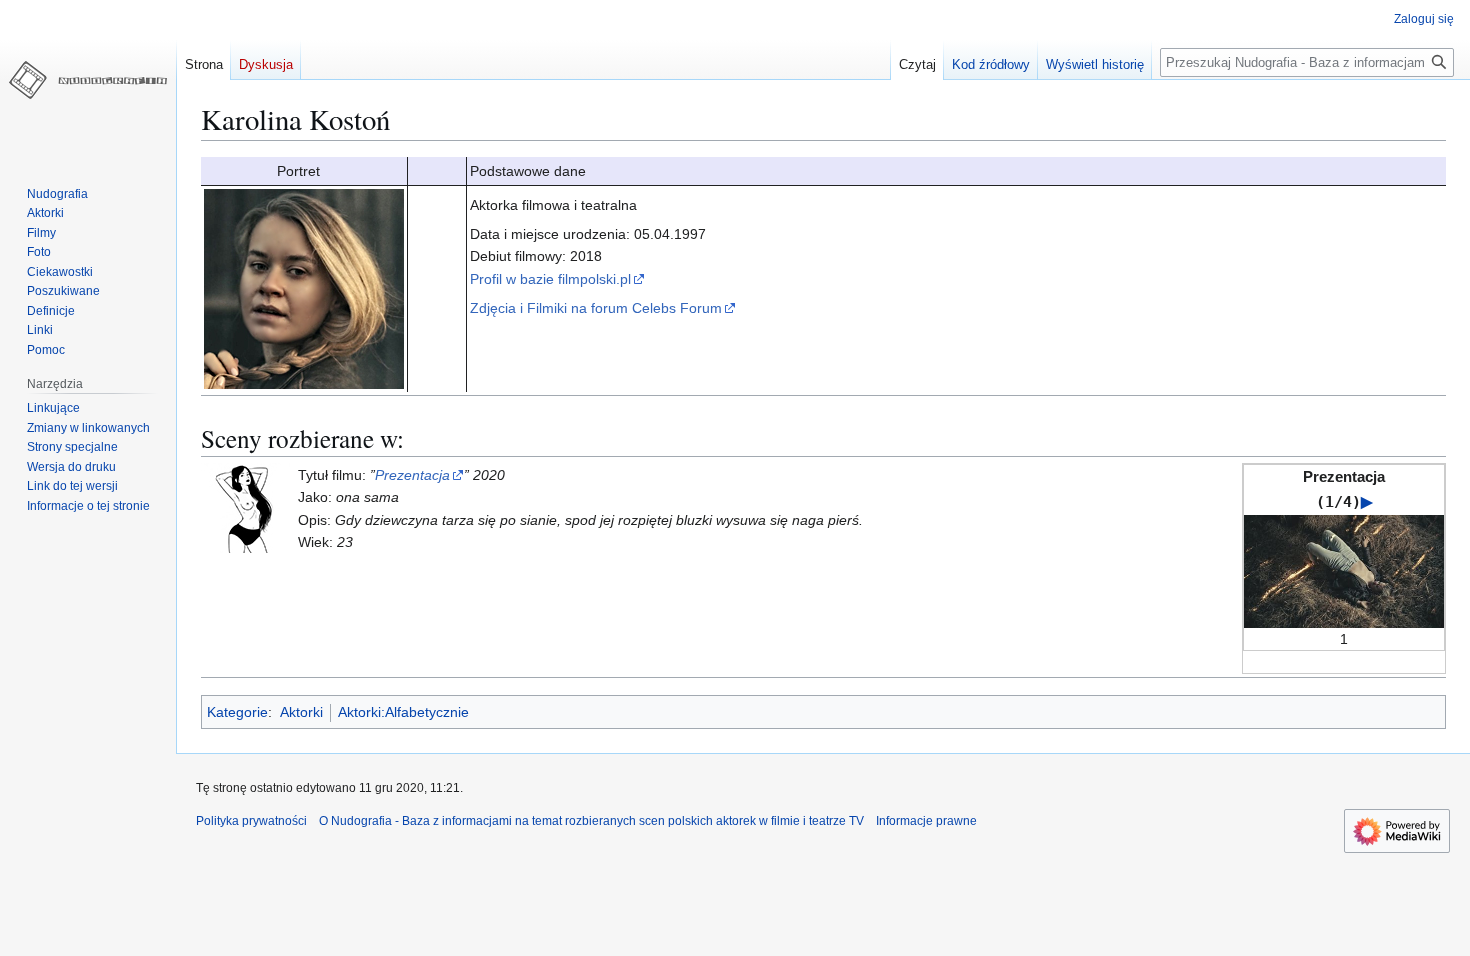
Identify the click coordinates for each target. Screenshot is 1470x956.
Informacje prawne (926, 821)
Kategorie (237, 712)
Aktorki (301, 712)
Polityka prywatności (251, 821)
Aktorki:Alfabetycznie (403, 712)
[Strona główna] (88, 80)
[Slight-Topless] (246, 507)
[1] (1344, 570)
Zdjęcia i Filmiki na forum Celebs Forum (596, 308)
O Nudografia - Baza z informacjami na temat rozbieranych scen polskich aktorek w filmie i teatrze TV (591, 821)
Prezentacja (412, 475)
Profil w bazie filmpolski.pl (550, 279)
